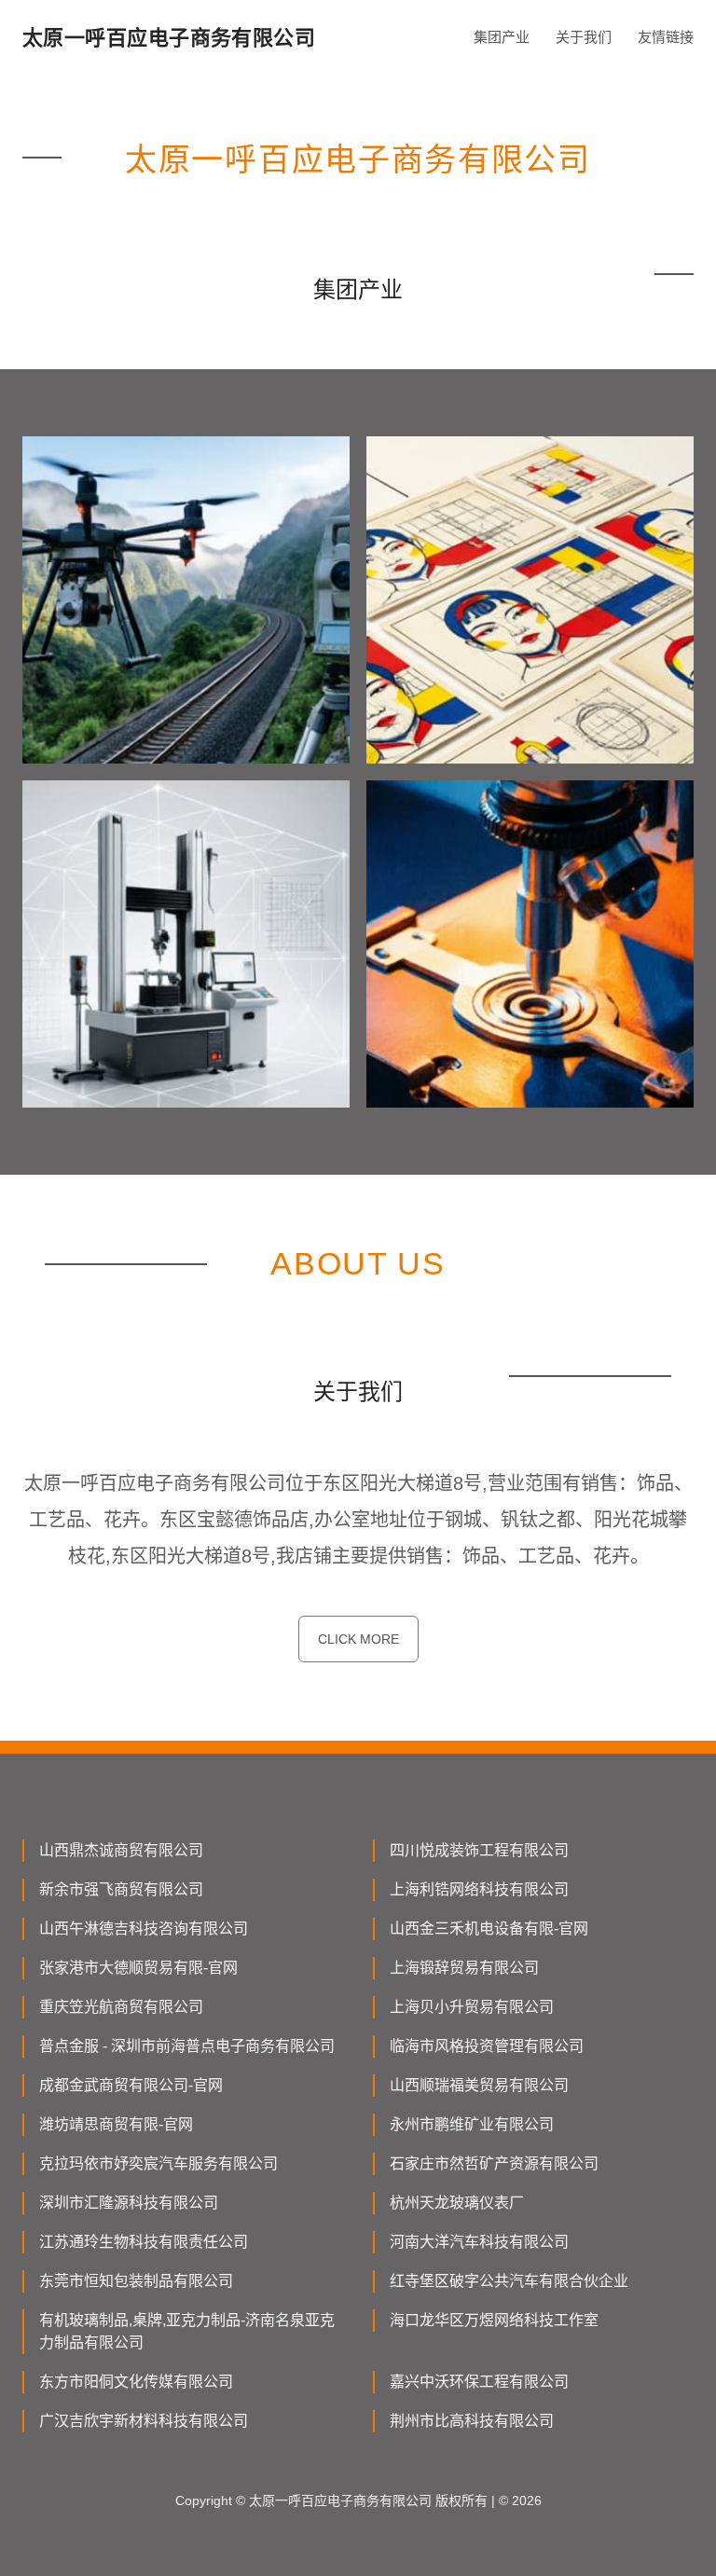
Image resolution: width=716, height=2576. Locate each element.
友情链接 (666, 37)
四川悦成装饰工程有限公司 (479, 1850)
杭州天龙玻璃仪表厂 (457, 2203)
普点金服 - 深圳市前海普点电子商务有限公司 (187, 2046)
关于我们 (584, 37)
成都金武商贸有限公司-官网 (131, 2085)
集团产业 (502, 37)
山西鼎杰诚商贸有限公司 (121, 1850)
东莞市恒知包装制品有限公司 (136, 2281)
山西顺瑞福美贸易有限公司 (479, 2085)
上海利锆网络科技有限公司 (479, 1889)
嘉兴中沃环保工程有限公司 (479, 2382)
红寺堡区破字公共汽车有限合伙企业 (509, 2281)
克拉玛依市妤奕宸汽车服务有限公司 (158, 2163)
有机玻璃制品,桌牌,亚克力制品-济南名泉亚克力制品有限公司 (187, 2331)
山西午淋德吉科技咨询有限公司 (144, 1929)
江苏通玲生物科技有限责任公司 (144, 2242)
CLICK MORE (358, 1639)
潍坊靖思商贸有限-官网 (116, 2124)
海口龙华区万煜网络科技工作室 (494, 2320)
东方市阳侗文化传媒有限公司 (136, 2382)
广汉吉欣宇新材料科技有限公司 (144, 2421)
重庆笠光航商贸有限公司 (121, 2007)
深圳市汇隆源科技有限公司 (129, 2203)
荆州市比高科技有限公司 (472, 2421)
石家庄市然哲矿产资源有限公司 (494, 2163)
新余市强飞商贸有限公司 (121, 1889)
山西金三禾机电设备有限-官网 (489, 1929)
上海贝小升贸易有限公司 (472, 2007)
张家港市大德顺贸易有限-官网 (138, 1968)
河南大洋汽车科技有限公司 (479, 2242)
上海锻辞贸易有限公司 (464, 1968)
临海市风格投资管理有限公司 (487, 2046)
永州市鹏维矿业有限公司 (472, 2124)
